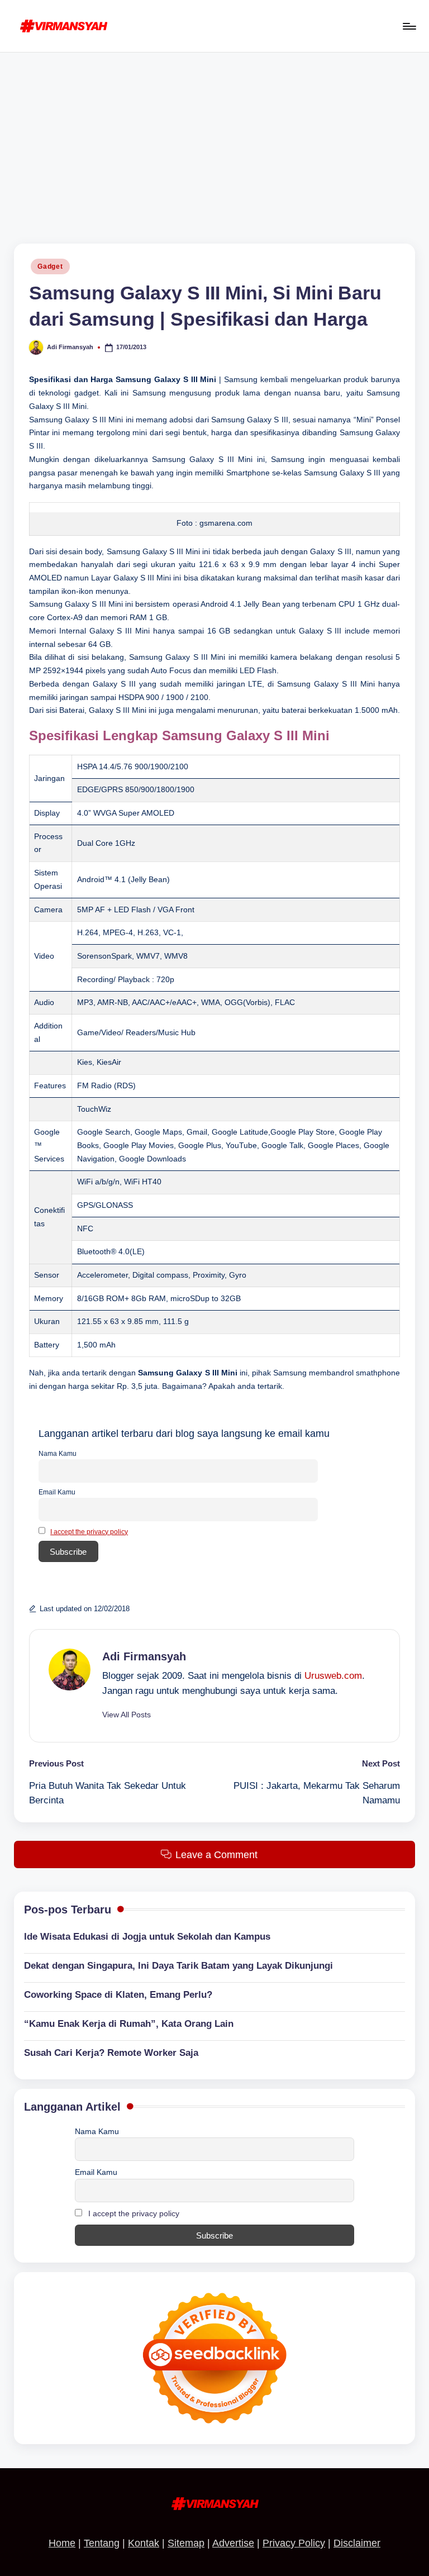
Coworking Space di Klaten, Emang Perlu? (118, 1995)
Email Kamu (57, 1492)
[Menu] (409, 26)
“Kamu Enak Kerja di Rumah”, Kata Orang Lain (129, 2024)
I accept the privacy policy (89, 1532)
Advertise (233, 2543)
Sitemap (186, 2543)
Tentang (102, 2543)
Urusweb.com (333, 1676)
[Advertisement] (214, 136)
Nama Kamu (58, 1454)
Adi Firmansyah (144, 1656)
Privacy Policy (294, 2543)
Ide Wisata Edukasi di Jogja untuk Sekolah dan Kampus (147, 1937)
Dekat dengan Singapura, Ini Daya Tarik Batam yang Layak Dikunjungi (178, 1966)
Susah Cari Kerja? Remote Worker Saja (111, 2053)
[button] (127, 1715)
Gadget (50, 266)
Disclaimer (357, 2543)
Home (62, 2543)
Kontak (144, 2543)
